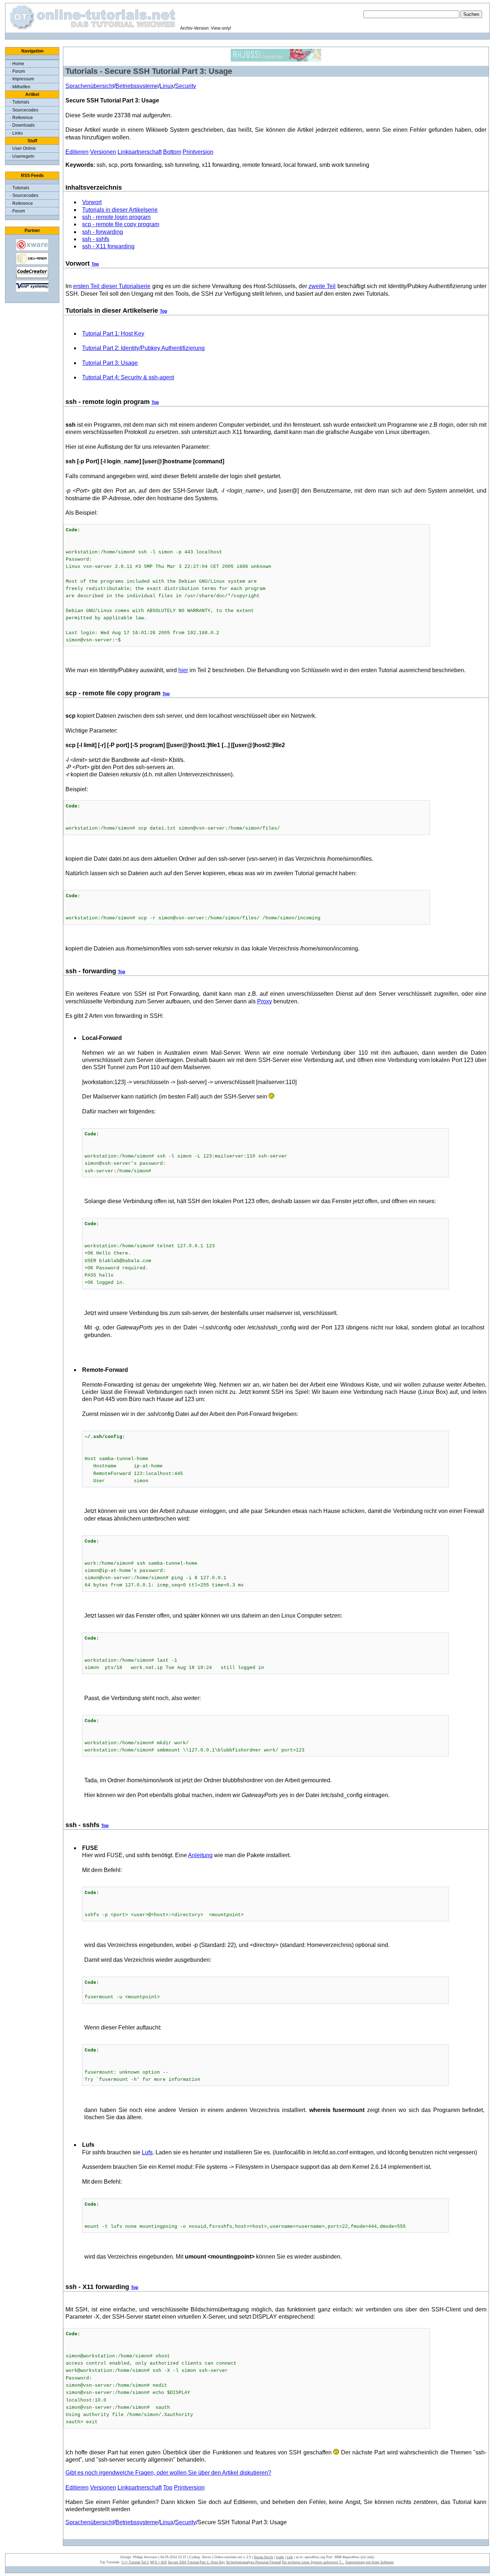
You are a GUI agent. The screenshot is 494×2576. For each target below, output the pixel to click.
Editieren (77, 152)
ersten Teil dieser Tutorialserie (112, 286)
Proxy (265, 1001)
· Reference (21, 118)
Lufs (147, 2152)
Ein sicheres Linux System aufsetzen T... (313, 2562)
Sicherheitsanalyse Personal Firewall (254, 2562)
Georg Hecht (263, 2557)
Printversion (198, 152)
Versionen (103, 152)
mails (280, 2557)
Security (186, 86)
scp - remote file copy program (121, 224)
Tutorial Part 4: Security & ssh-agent (128, 377)
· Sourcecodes (24, 110)
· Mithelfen (20, 87)
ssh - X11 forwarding (108, 246)
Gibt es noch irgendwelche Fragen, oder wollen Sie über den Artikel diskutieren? (168, 2473)
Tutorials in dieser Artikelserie (120, 210)
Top (95, 264)
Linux (167, 86)
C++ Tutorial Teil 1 (135, 2562)
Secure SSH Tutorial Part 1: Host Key (196, 2562)
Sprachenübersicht (90, 86)
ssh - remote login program (116, 217)
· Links (16, 133)
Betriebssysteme (137, 86)
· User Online (23, 148)
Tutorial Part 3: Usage (110, 363)
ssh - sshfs (96, 239)
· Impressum (22, 79)
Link (290, 2557)
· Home (17, 64)
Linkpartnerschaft (140, 152)
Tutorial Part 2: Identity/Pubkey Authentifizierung (143, 348)
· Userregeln (22, 156)
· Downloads (22, 125)
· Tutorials (20, 102)
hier (183, 670)
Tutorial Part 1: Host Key (113, 334)
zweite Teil (322, 286)
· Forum (17, 71)
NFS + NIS (158, 2562)
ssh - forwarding (103, 232)
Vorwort (92, 202)
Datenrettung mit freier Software (370, 2562)
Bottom (172, 152)
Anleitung (200, 1855)
